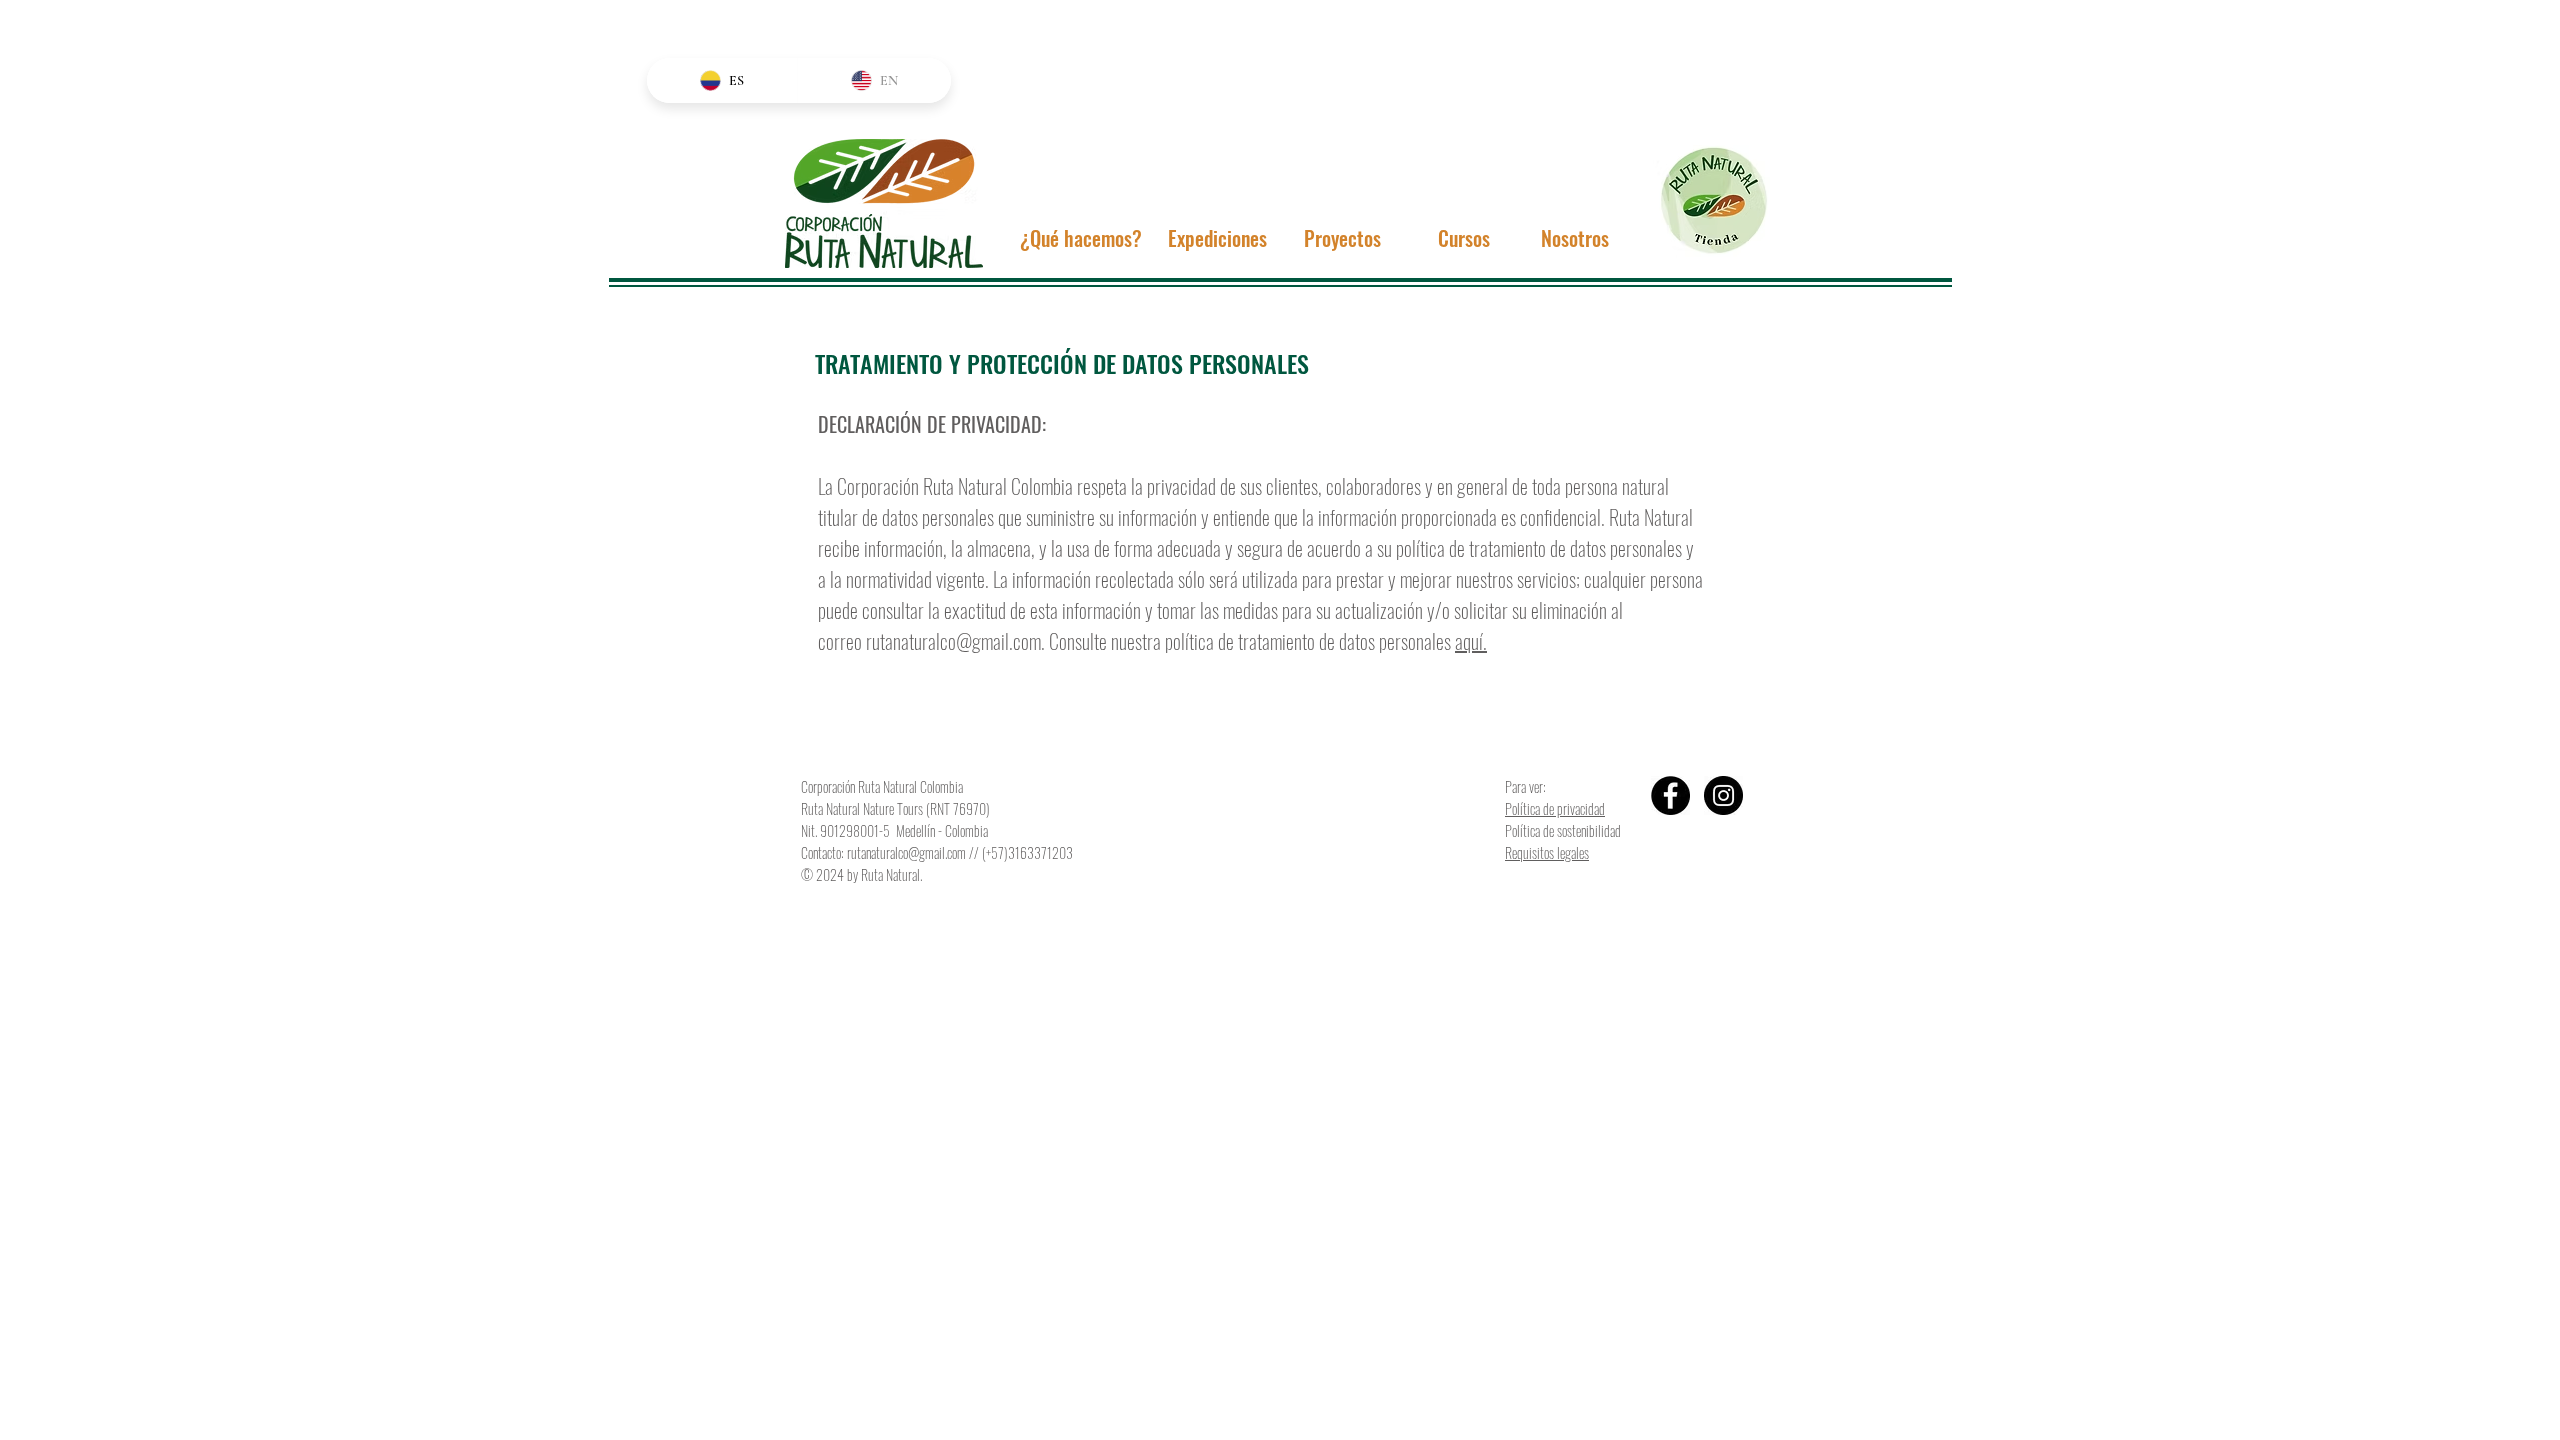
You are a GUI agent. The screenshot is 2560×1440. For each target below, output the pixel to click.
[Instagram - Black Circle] (1723, 795)
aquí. (1471, 641)
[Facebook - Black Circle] (1670, 795)
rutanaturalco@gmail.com (953, 641)
